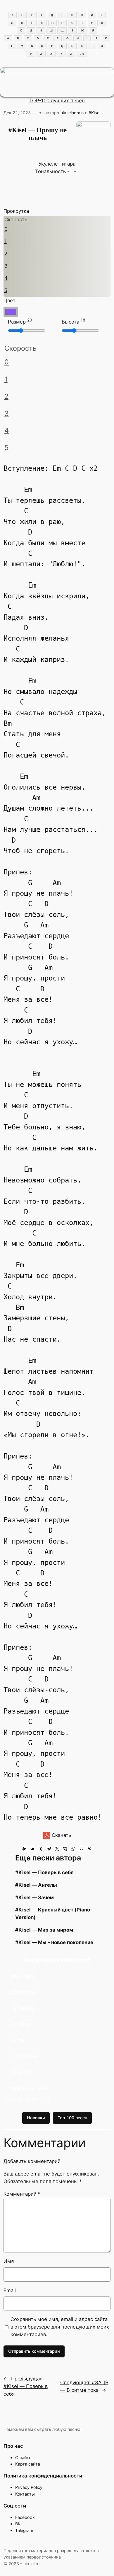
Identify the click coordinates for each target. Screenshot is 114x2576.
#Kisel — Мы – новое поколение (54, 1942)
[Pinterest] (90, 1849)
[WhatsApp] (73, 1849)
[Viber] (65, 1849)
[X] (57, 1849)
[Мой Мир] (82, 1849)
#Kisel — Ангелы (36, 1885)
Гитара (67, 164)
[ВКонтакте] (32, 1849)
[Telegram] (49, 1849)
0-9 (82, 54)
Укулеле (48, 164)
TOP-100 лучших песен (57, 101)
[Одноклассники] (41, 1849)
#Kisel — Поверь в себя (44, 1872)
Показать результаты (29, 2088)
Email (10, 2290)
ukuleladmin (72, 113)
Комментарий (22, 2194)
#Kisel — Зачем (34, 1897)
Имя (9, 2261)
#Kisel (94, 113)
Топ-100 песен (72, 2118)
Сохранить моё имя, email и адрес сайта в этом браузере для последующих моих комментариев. (60, 2327)
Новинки (36, 2118)
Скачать (61, 1835)
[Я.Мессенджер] (24, 1849)
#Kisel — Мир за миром (44, 1930)
